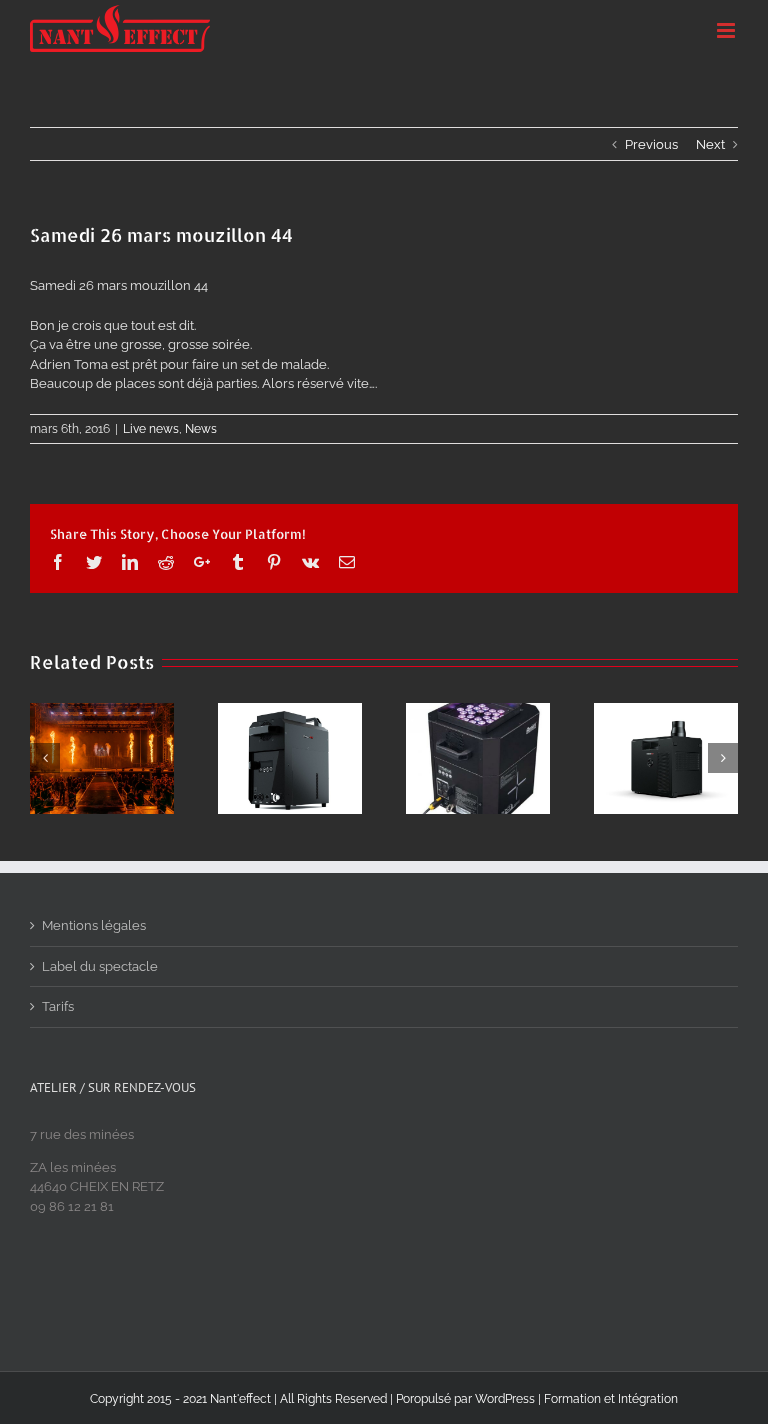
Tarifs (58, 1006)
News (201, 429)
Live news (151, 429)
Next (710, 144)
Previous (651, 144)
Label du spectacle (100, 966)
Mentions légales (94, 925)
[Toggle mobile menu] (727, 30)
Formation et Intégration (611, 1399)
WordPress (505, 1399)
